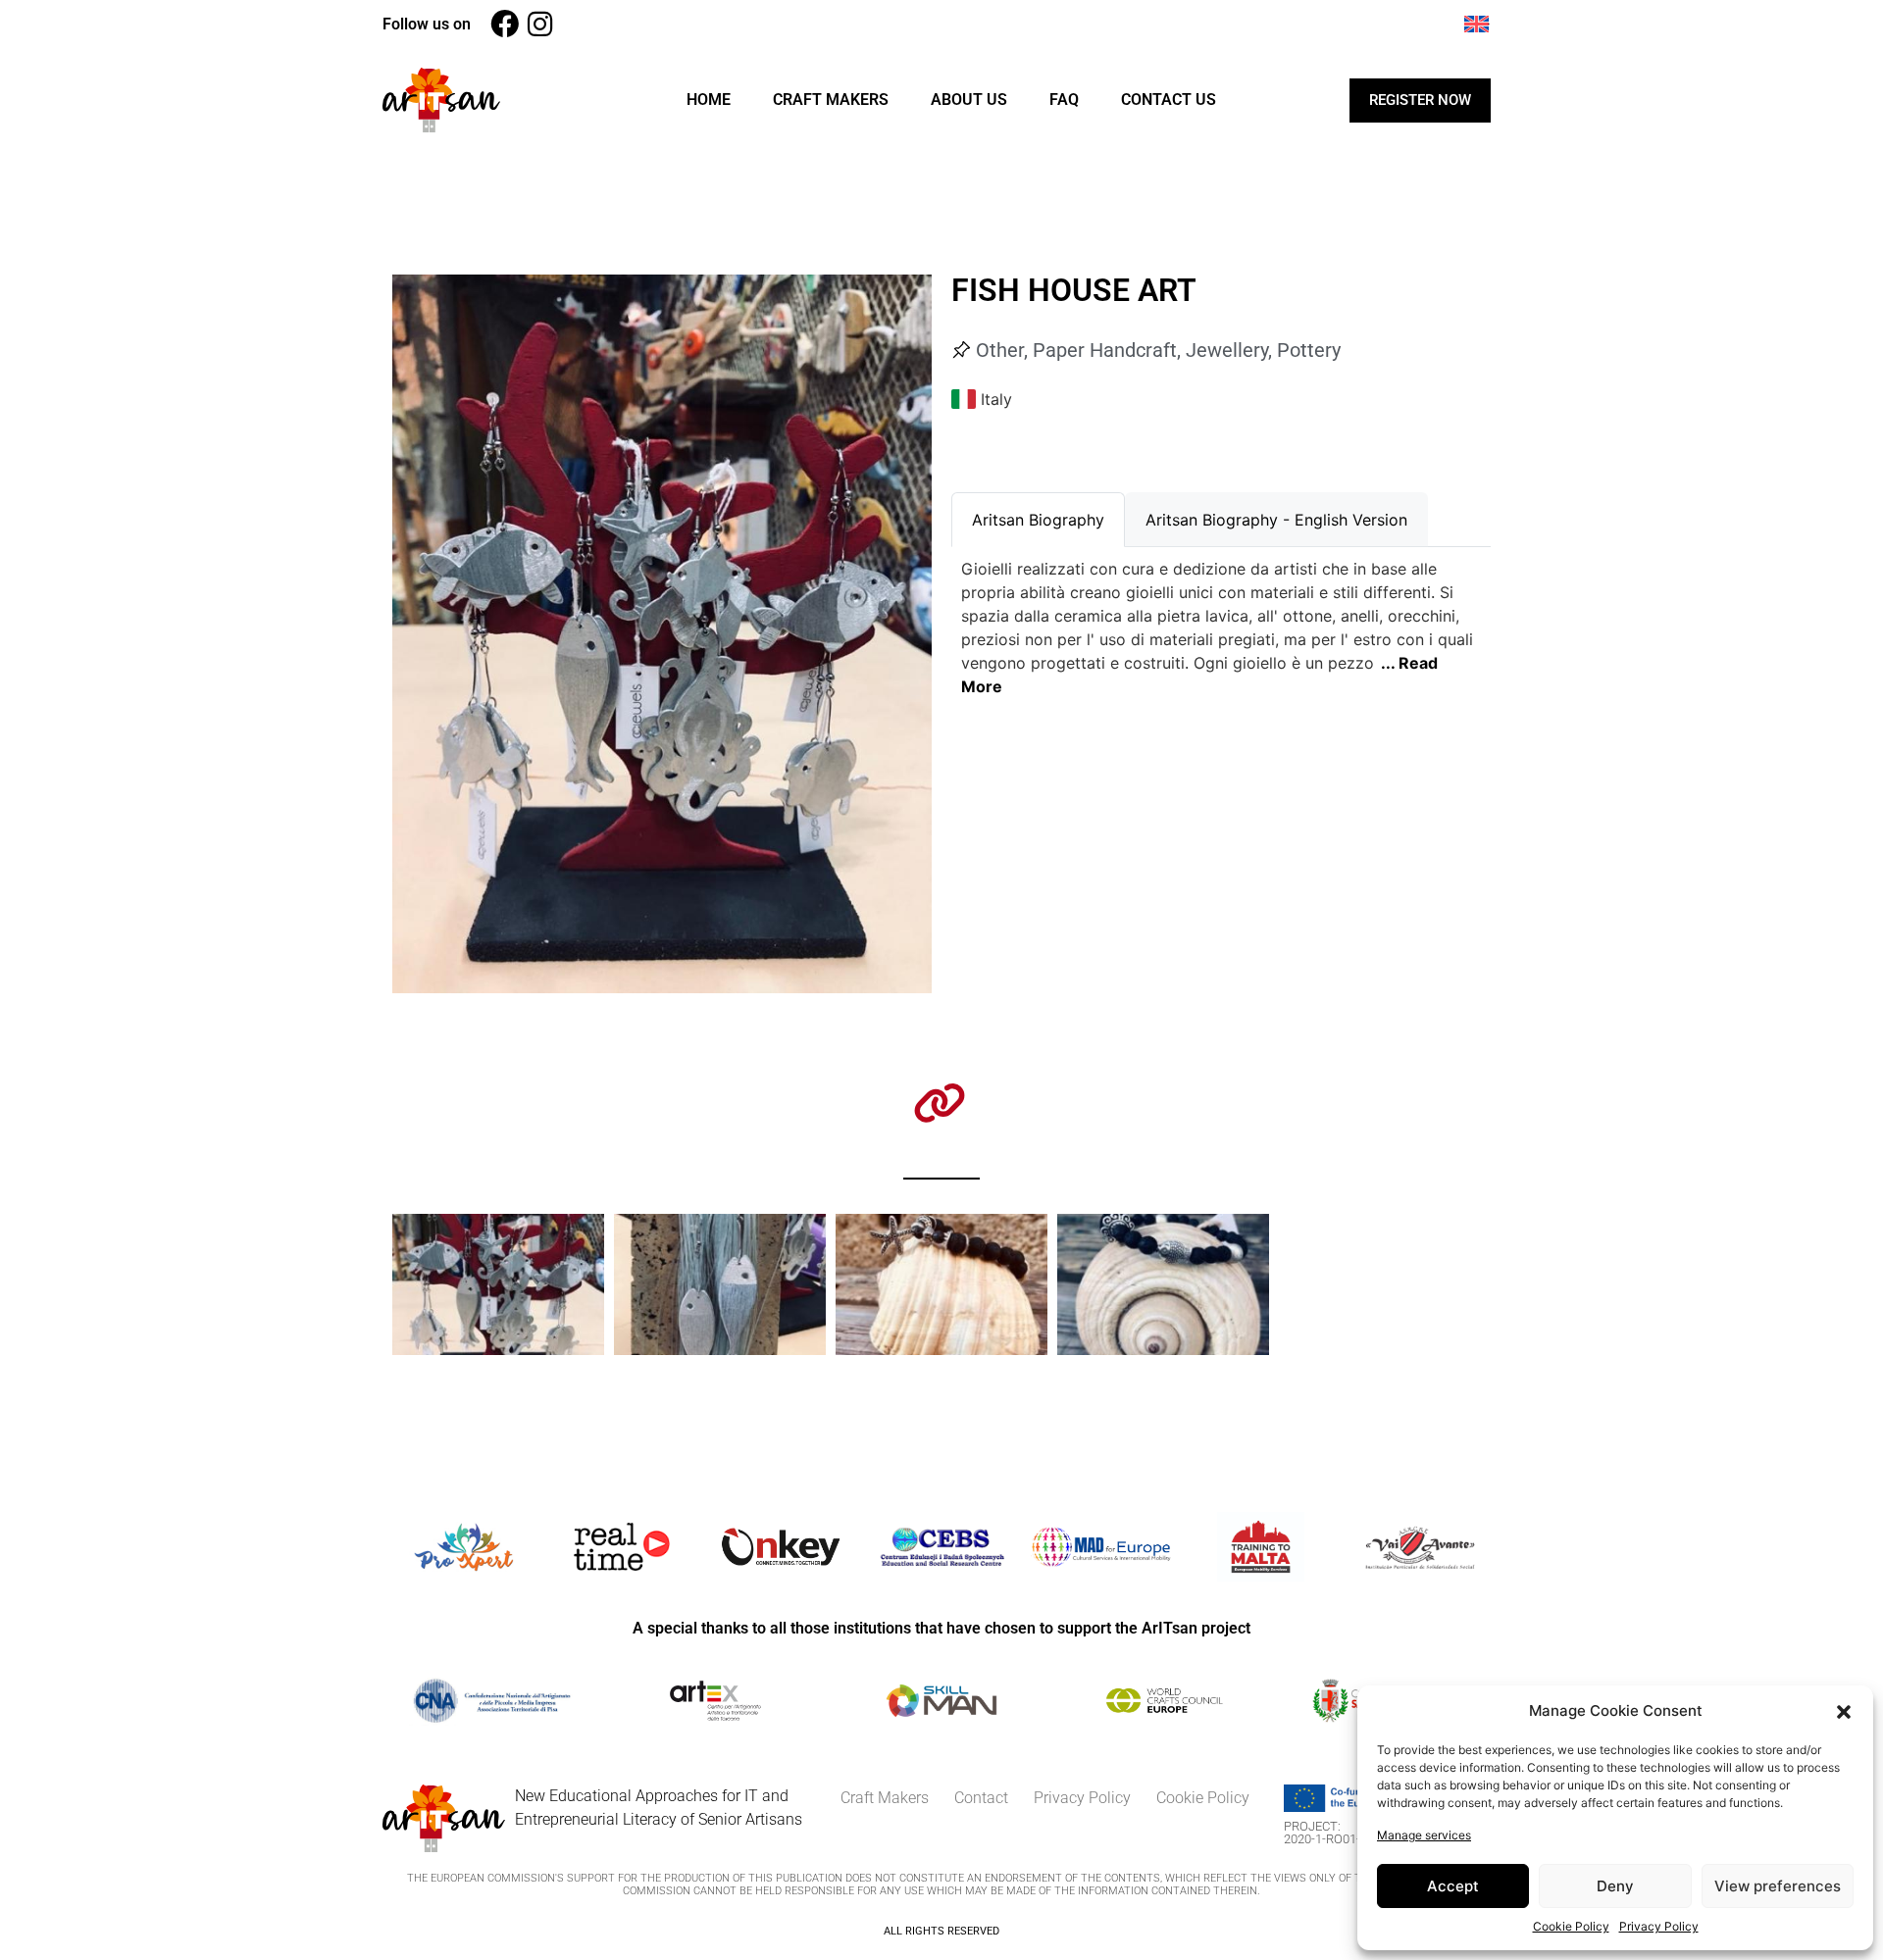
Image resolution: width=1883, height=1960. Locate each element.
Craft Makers (831, 100)
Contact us (1169, 100)
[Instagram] (540, 24)
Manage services (1424, 1835)
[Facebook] (505, 24)
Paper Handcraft (1105, 350)
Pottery (1309, 350)
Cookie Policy (1571, 1926)
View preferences (1778, 1886)
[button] (1844, 1711)
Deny (1615, 1886)
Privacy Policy (1659, 1926)
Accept (1453, 1886)
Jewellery (1227, 350)
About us (969, 100)
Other (1000, 350)
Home (709, 100)
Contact (981, 1798)
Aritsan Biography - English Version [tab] (1276, 520)
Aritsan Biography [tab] (1038, 520)
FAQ (1064, 100)
